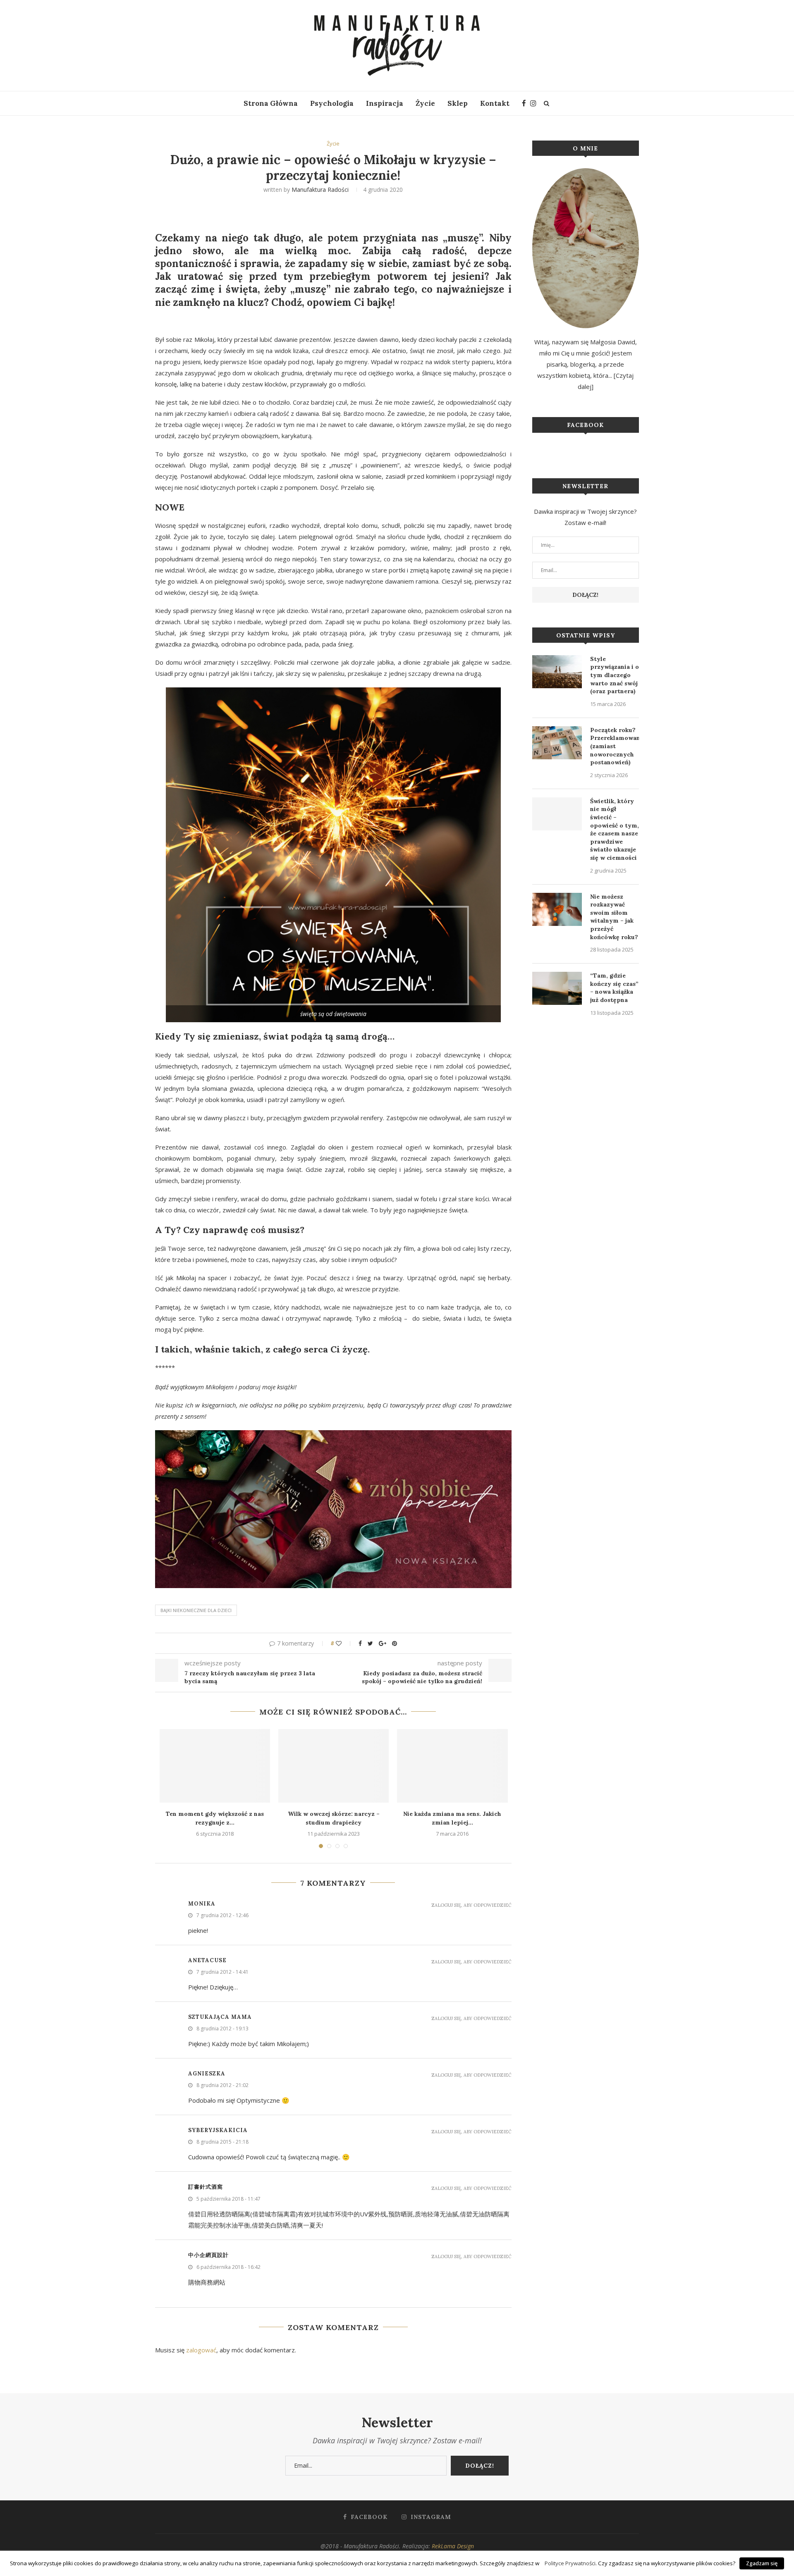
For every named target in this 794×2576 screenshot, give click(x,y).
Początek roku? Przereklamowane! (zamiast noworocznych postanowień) (615, 746)
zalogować (201, 2350)
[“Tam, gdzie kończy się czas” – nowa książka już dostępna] (557, 988)
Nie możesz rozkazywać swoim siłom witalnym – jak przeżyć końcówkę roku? (614, 917)
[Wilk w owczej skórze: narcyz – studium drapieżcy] (334, 1766)
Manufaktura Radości (320, 190)
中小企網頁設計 (208, 2255)
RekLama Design (453, 2546)
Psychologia (332, 103)
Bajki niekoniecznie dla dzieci (196, 1610)
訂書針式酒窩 (206, 2187)
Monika (202, 1904)
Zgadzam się (762, 2563)
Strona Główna (271, 103)
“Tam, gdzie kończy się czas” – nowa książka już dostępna (614, 988)
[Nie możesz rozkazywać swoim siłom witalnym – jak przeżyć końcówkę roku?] (557, 909)
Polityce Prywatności (570, 2563)
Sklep (458, 103)
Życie (425, 103)
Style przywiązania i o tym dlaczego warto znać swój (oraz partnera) (615, 675)
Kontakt (495, 103)
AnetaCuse (207, 1960)
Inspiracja (385, 103)
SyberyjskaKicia (218, 2130)
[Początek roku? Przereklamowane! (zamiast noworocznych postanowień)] (557, 743)
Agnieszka (207, 2074)
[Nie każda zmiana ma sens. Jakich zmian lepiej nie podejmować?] (452, 1766)
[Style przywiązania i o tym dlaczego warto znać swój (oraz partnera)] (557, 672)
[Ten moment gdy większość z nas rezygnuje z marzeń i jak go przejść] (215, 1766)
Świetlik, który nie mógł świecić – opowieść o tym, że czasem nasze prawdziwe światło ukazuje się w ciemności (615, 829)
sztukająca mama (220, 2017)
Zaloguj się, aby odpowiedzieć (471, 1905)
